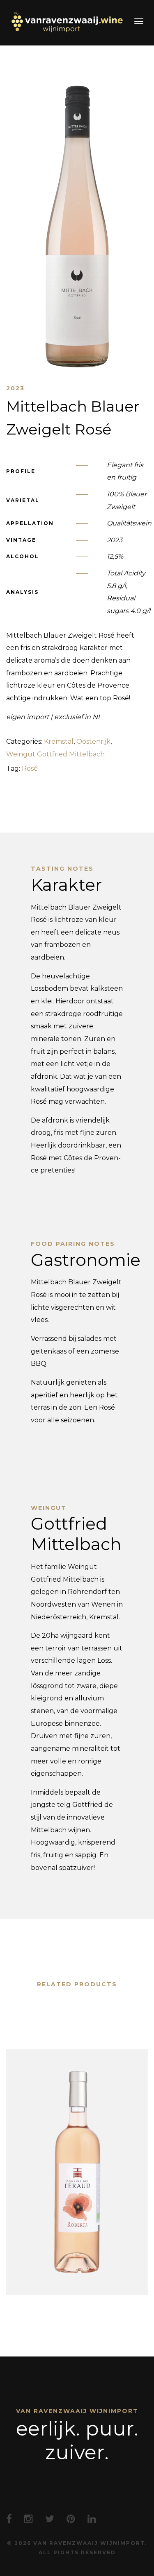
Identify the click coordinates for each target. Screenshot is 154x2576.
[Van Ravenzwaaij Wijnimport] (67, 22)
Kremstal (59, 741)
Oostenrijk (93, 741)
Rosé (30, 768)
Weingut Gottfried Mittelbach (55, 754)
